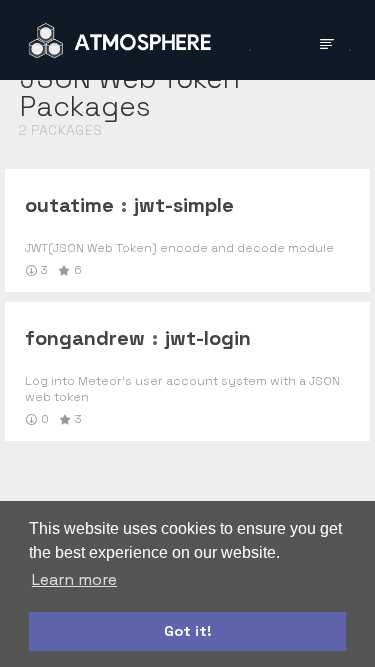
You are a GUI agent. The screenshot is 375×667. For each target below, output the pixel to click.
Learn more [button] (74, 579)
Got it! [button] (188, 631)
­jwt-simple (184, 205)
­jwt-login (208, 338)
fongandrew (85, 338)
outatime (69, 205)
